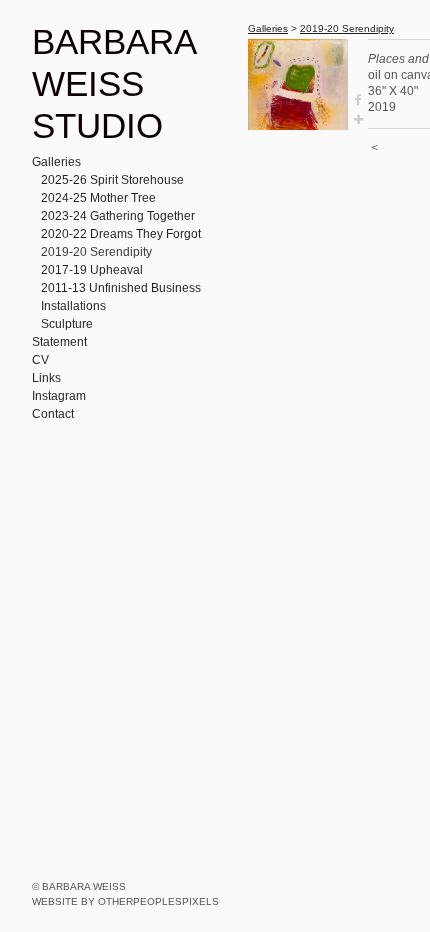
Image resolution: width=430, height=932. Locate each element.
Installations (73, 306)
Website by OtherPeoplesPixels (125, 901)
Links (46, 378)
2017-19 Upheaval (92, 270)
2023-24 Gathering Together (118, 216)
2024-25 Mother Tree (98, 198)
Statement (59, 342)
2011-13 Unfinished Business (121, 288)
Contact (53, 414)
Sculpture (67, 324)
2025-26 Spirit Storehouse (112, 180)
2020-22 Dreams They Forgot (121, 234)
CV (40, 360)
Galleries (56, 162)
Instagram (59, 396)
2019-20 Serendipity (96, 252)
